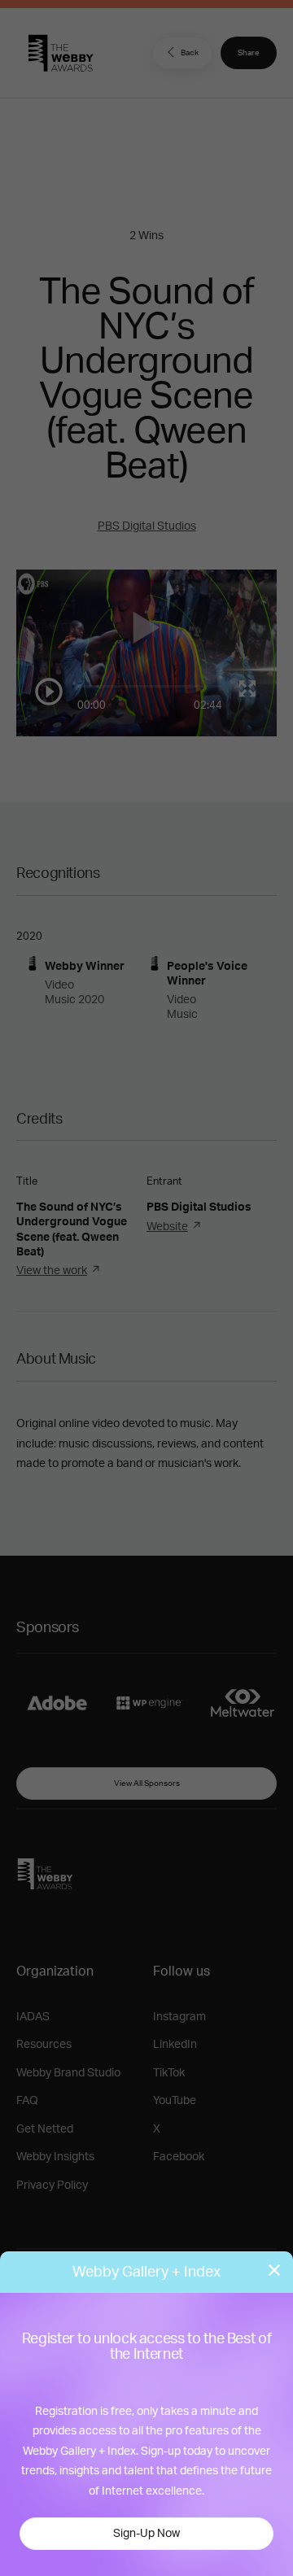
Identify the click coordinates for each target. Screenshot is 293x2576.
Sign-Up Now (146, 2534)
